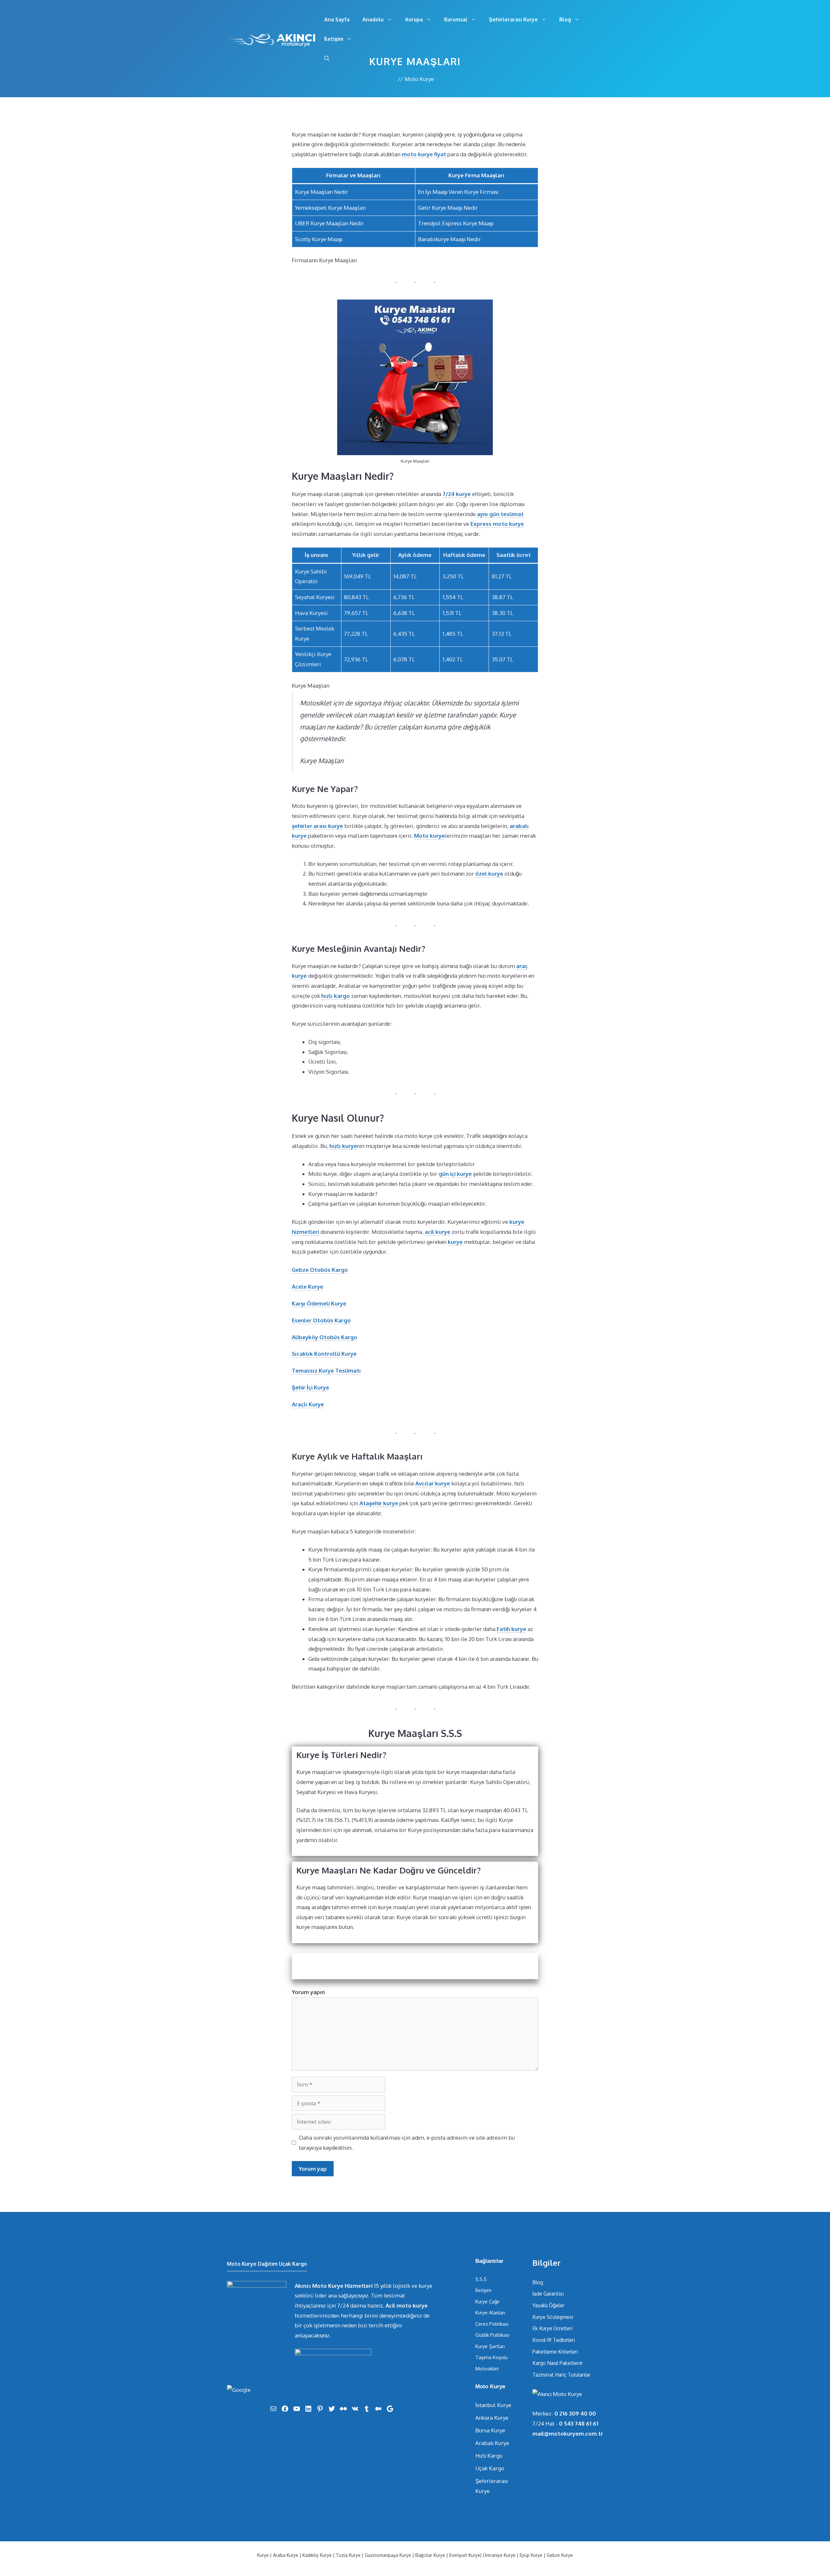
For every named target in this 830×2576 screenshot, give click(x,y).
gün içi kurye (455, 1174)
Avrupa (414, 19)
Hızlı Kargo (489, 2456)
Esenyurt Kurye (465, 2555)
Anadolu (373, 19)
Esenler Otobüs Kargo (321, 1320)
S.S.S (481, 2279)
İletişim (334, 39)
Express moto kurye (497, 524)
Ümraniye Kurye (499, 2555)
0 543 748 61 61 (579, 2423)
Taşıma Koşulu (492, 2357)
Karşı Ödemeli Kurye (319, 1303)
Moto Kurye (419, 79)
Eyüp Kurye (531, 2555)
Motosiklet (487, 2369)
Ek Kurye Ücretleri (552, 2328)
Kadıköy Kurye (317, 2555)
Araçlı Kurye (308, 1404)
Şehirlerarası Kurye (513, 19)
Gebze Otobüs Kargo (320, 1270)
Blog (565, 19)
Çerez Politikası (492, 2324)
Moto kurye (429, 836)
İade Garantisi (548, 2294)
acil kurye (438, 1232)
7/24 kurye (457, 494)
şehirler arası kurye (317, 826)
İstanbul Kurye (493, 2405)
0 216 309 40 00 (575, 2413)
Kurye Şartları (490, 2346)
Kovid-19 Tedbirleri (554, 2340)
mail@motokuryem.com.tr (568, 2434)
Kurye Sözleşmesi (553, 2317)
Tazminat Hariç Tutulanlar (561, 2375)
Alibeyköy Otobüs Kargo (325, 1337)
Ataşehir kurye (379, 1503)
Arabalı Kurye (492, 2443)
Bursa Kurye (490, 2430)
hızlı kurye (343, 1146)
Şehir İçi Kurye (310, 1387)
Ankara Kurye (492, 2418)
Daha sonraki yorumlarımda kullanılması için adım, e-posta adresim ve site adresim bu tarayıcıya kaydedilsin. (407, 2143)
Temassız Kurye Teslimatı (326, 1371)
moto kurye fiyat (424, 154)
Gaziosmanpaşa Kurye (388, 2555)
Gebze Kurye (560, 2555)
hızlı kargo (336, 996)
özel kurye (489, 874)
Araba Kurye (286, 2555)
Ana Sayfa (337, 19)
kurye (455, 1242)
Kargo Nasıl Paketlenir (557, 2363)
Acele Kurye (308, 1287)
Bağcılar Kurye (430, 2555)
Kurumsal (456, 19)
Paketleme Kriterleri (555, 2352)
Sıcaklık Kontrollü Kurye (324, 1354)
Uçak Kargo (490, 2468)
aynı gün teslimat (500, 514)
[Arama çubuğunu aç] (327, 58)
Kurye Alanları (490, 2313)
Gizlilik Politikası (492, 2335)
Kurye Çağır (487, 2302)
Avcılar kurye (433, 1483)
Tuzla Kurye (348, 2555)
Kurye (263, 2555)
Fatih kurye (511, 1629)
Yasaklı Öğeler (548, 2305)
